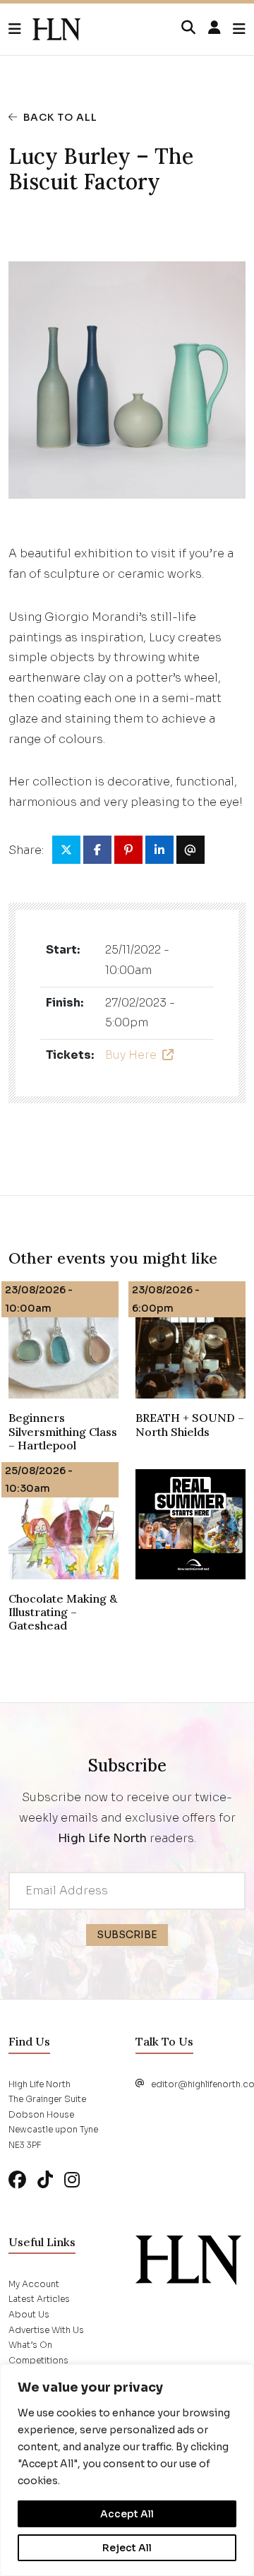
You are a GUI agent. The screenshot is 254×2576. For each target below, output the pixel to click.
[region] (127, 2470)
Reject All (127, 2548)
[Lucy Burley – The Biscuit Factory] (56, 30)
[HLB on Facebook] (17, 2180)
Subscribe (127, 1935)
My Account (34, 2284)
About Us (29, 2314)
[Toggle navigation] (239, 29)
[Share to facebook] (97, 850)
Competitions (38, 2360)
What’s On (30, 2345)
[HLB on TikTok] (45, 2180)
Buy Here (131, 1055)
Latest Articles (39, 2299)
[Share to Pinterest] (128, 850)
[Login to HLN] (214, 28)
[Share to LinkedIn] (159, 850)
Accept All (127, 2514)
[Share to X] (66, 850)
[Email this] (190, 850)
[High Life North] (188, 2259)
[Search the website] (188, 28)
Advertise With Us (46, 2330)
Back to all (60, 117)
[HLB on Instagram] (72, 2180)
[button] (20, 30)
